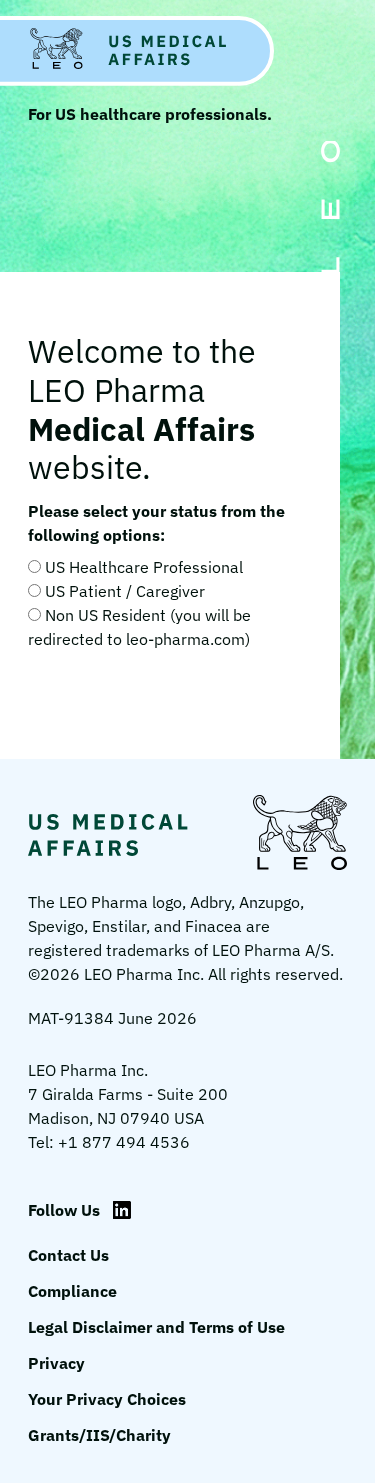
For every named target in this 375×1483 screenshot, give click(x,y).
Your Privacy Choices (107, 1399)
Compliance (72, 1291)
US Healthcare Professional (144, 567)
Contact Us (68, 1255)
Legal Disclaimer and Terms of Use (156, 1327)
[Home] (137, 51)
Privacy (56, 1363)
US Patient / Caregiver (125, 591)
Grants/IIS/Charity (99, 1435)
